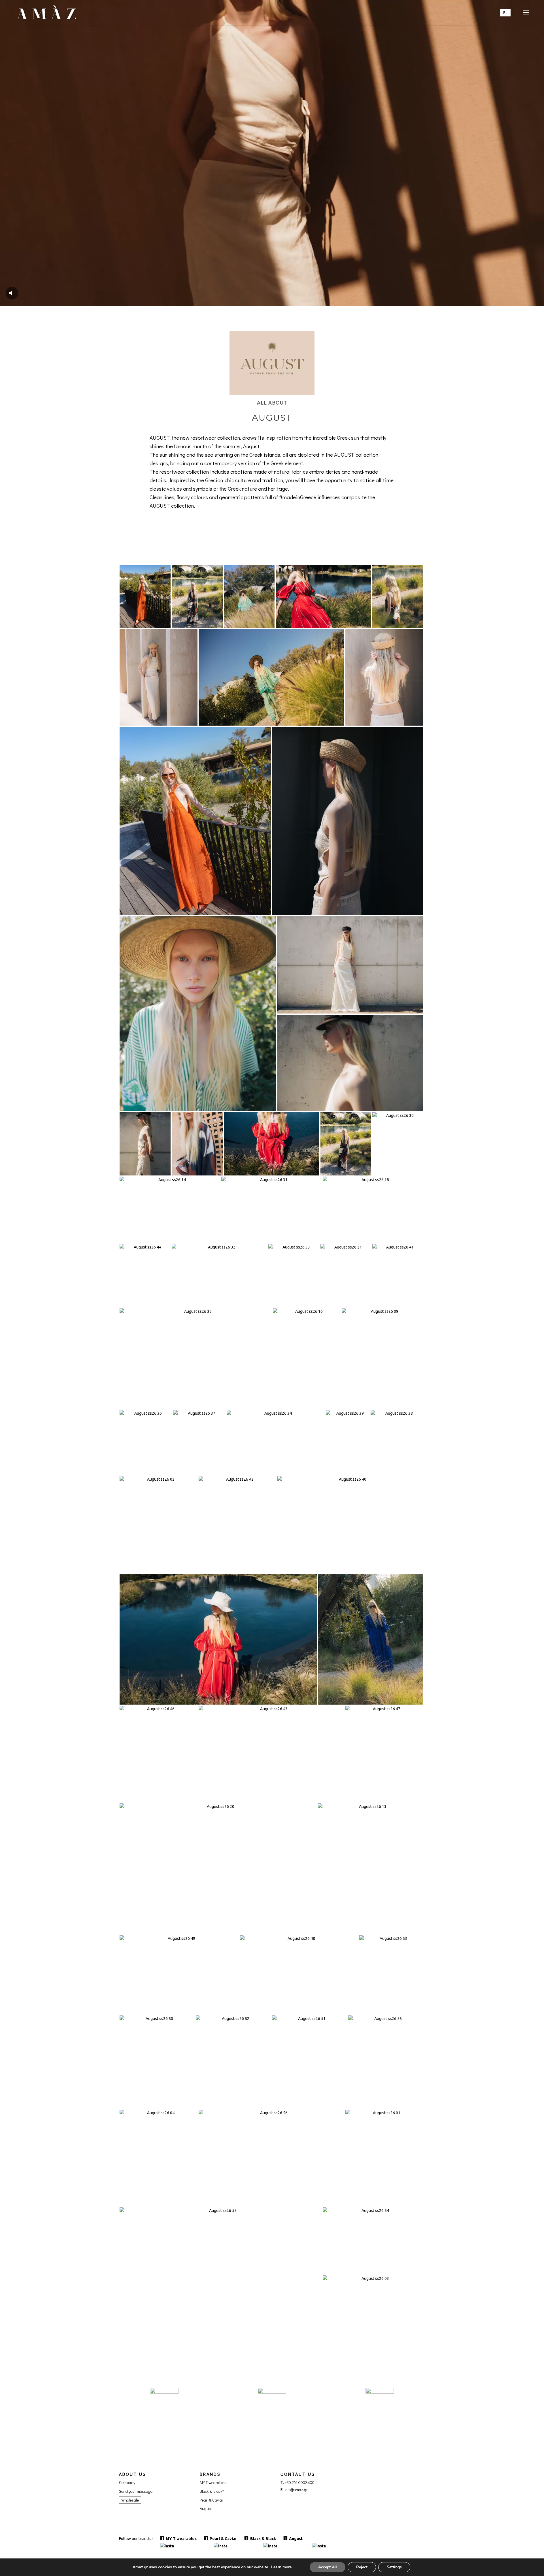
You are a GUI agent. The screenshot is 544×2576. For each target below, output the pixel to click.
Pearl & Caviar (212, 2500)
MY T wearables (213, 2482)
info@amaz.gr (296, 2490)
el (505, 13)
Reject (362, 2567)
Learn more (281, 2567)
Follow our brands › (136, 2539)
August (206, 2508)
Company (127, 2482)
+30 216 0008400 (300, 2482)
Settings (394, 2567)
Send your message (136, 2491)
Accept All (328, 2567)
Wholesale (130, 2500)
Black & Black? (212, 2491)
